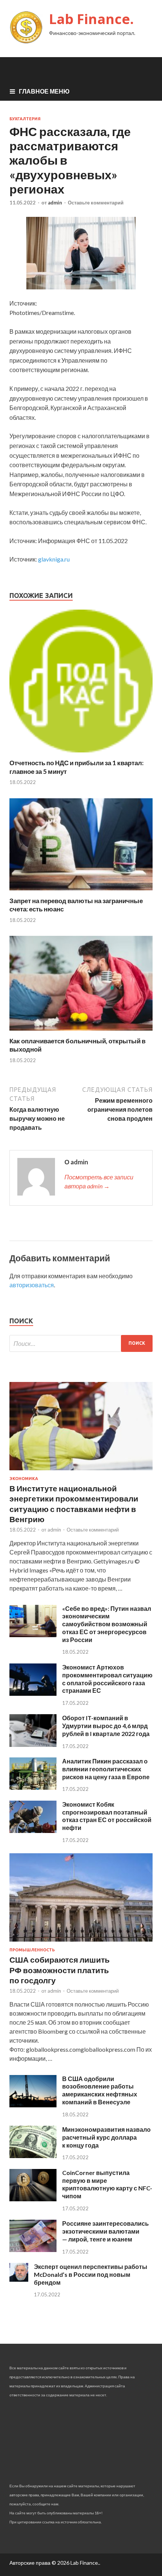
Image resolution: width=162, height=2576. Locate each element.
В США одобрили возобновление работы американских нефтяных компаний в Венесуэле (100, 2090)
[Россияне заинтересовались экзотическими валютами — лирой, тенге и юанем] (33, 2250)
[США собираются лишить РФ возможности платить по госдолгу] (81, 1943)
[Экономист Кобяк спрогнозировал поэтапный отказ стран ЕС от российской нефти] (33, 1831)
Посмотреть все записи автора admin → (99, 1181)
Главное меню (44, 91)
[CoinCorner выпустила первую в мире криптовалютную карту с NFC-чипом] (33, 2199)
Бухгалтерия (25, 119)
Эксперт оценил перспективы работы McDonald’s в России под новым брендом (91, 2274)
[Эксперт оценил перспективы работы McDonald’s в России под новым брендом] (19, 2279)
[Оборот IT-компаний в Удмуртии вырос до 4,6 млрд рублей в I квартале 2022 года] (33, 1744)
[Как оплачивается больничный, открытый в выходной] (81, 1032)
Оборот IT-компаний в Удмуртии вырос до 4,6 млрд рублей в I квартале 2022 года (106, 1726)
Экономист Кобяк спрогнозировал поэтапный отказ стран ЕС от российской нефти (107, 1816)
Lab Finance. (91, 19)
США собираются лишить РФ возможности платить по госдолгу (60, 1970)
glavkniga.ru (54, 559)
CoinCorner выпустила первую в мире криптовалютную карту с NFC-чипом (107, 2184)
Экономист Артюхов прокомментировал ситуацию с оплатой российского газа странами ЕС (107, 1679)
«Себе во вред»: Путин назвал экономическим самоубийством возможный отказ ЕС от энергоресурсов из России (107, 1624)
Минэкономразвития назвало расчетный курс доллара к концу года (106, 2137)
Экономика (24, 1479)
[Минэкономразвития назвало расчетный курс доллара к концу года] (33, 2156)
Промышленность (32, 1950)
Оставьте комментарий (96, 203)
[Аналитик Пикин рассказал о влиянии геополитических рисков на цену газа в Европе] (33, 1787)
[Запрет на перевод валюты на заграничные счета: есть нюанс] (81, 892)
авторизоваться (32, 1285)
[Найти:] (81, 1343)
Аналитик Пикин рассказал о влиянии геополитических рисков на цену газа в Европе (106, 1769)
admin (55, 203)
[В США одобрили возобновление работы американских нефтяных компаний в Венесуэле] (33, 2105)
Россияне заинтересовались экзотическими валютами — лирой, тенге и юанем (105, 2231)
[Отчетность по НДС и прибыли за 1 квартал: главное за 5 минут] (81, 754)
